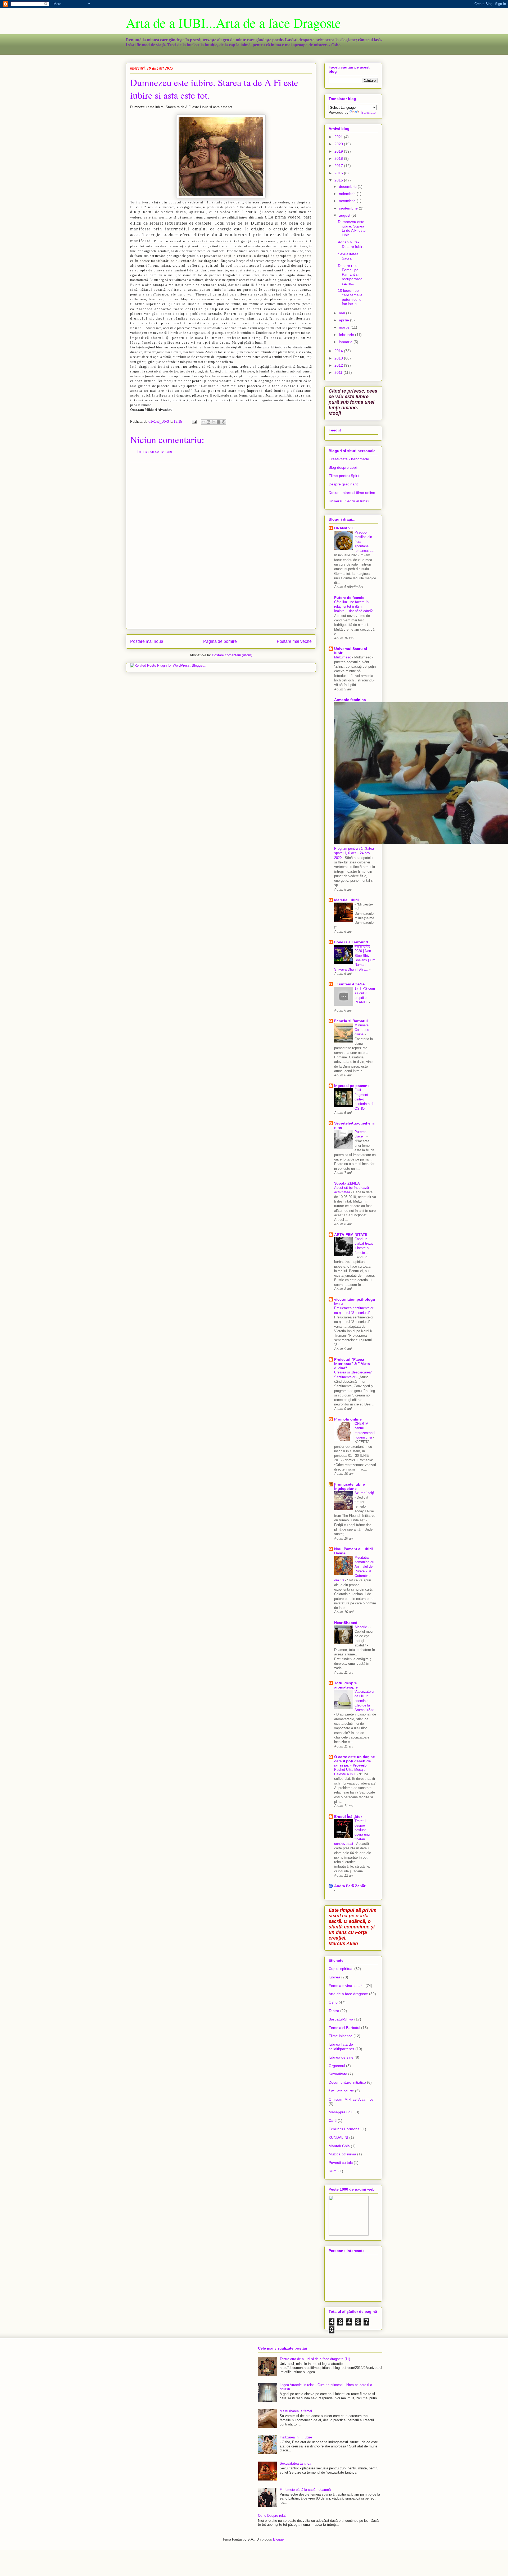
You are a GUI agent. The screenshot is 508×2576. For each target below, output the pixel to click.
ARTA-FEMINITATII (351, 1235)
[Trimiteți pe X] (214, 422)
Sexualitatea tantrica (295, 2463)
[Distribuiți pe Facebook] (219, 422)
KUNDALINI (338, 2137)
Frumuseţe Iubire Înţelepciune (350, 1486)
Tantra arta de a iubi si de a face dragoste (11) (315, 2359)
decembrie (348, 186)
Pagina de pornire (220, 641)
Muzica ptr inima (342, 2154)
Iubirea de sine (341, 2057)
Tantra (334, 2011)
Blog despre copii (343, 467)
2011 (339, 372)
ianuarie (346, 342)
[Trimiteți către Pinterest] (224, 422)
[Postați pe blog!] (208, 422)
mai (343, 313)
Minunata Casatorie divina (362, 1030)
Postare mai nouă (147, 641)
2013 (339, 358)
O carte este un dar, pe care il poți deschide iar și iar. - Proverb (355, 1761)
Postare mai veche (294, 641)
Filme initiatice (341, 2036)
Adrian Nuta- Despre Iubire (351, 244)
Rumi (333, 2171)
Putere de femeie (349, 598)
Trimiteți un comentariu (154, 451)
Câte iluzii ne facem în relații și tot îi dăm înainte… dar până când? (354, 607)
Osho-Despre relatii (273, 2516)
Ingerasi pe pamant (351, 1086)
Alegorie (361, 1627)
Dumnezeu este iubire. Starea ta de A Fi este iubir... (352, 228)
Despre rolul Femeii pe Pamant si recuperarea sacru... (350, 274)
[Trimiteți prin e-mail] (203, 422)
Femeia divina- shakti (346, 1986)
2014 (339, 351)
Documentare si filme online (352, 493)
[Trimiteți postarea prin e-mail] (194, 422)
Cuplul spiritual (341, 1969)
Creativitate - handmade (349, 459)
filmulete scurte (341, 2091)
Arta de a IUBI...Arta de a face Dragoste (233, 23)
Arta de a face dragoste (348, 1994)
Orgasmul (337, 2066)
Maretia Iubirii (346, 900)
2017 (339, 166)
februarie (347, 335)
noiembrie (348, 194)
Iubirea (334, 1977)
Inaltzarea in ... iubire (296, 2437)
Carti (333, 2120)
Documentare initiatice (347, 2082)
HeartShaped (346, 1623)
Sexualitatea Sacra (348, 256)
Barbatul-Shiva (341, 2019)
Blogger (279, 2539)
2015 (339, 180)
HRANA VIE (344, 528)
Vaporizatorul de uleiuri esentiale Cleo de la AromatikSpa (364, 1701)
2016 (339, 173)
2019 (339, 151)
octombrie (348, 201)
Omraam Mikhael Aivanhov (351, 2099)
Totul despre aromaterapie (346, 1685)
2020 (339, 144)
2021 (339, 137)
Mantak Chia (339, 2146)
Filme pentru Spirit (344, 476)
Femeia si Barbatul (351, 1021)
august (345, 215)
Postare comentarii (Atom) (232, 655)
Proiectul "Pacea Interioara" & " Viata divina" (352, 1364)
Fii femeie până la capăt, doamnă (305, 2490)
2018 (339, 158)
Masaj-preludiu (341, 2112)
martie (345, 327)
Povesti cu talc (341, 2163)
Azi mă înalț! (364, 1493)
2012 (339, 365)
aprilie (344, 320)
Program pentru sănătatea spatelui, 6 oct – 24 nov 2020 (354, 853)
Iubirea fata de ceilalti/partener (341, 2047)
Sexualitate (338, 2074)
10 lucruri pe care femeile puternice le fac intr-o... (350, 297)
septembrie (349, 208)
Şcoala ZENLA (347, 1183)
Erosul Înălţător (348, 1817)
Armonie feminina (350, 700)
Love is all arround (351, 942)
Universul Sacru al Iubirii (349, 501)
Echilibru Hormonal (344, 2129)
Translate (368, 112)
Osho (333, 2002)
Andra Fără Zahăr (350, 1886)
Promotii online (348, 1419)
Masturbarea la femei (296, 2411)
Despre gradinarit (343, 484)
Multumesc (343, 657)
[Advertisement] (221, 545)
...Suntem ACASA (350, 984)
